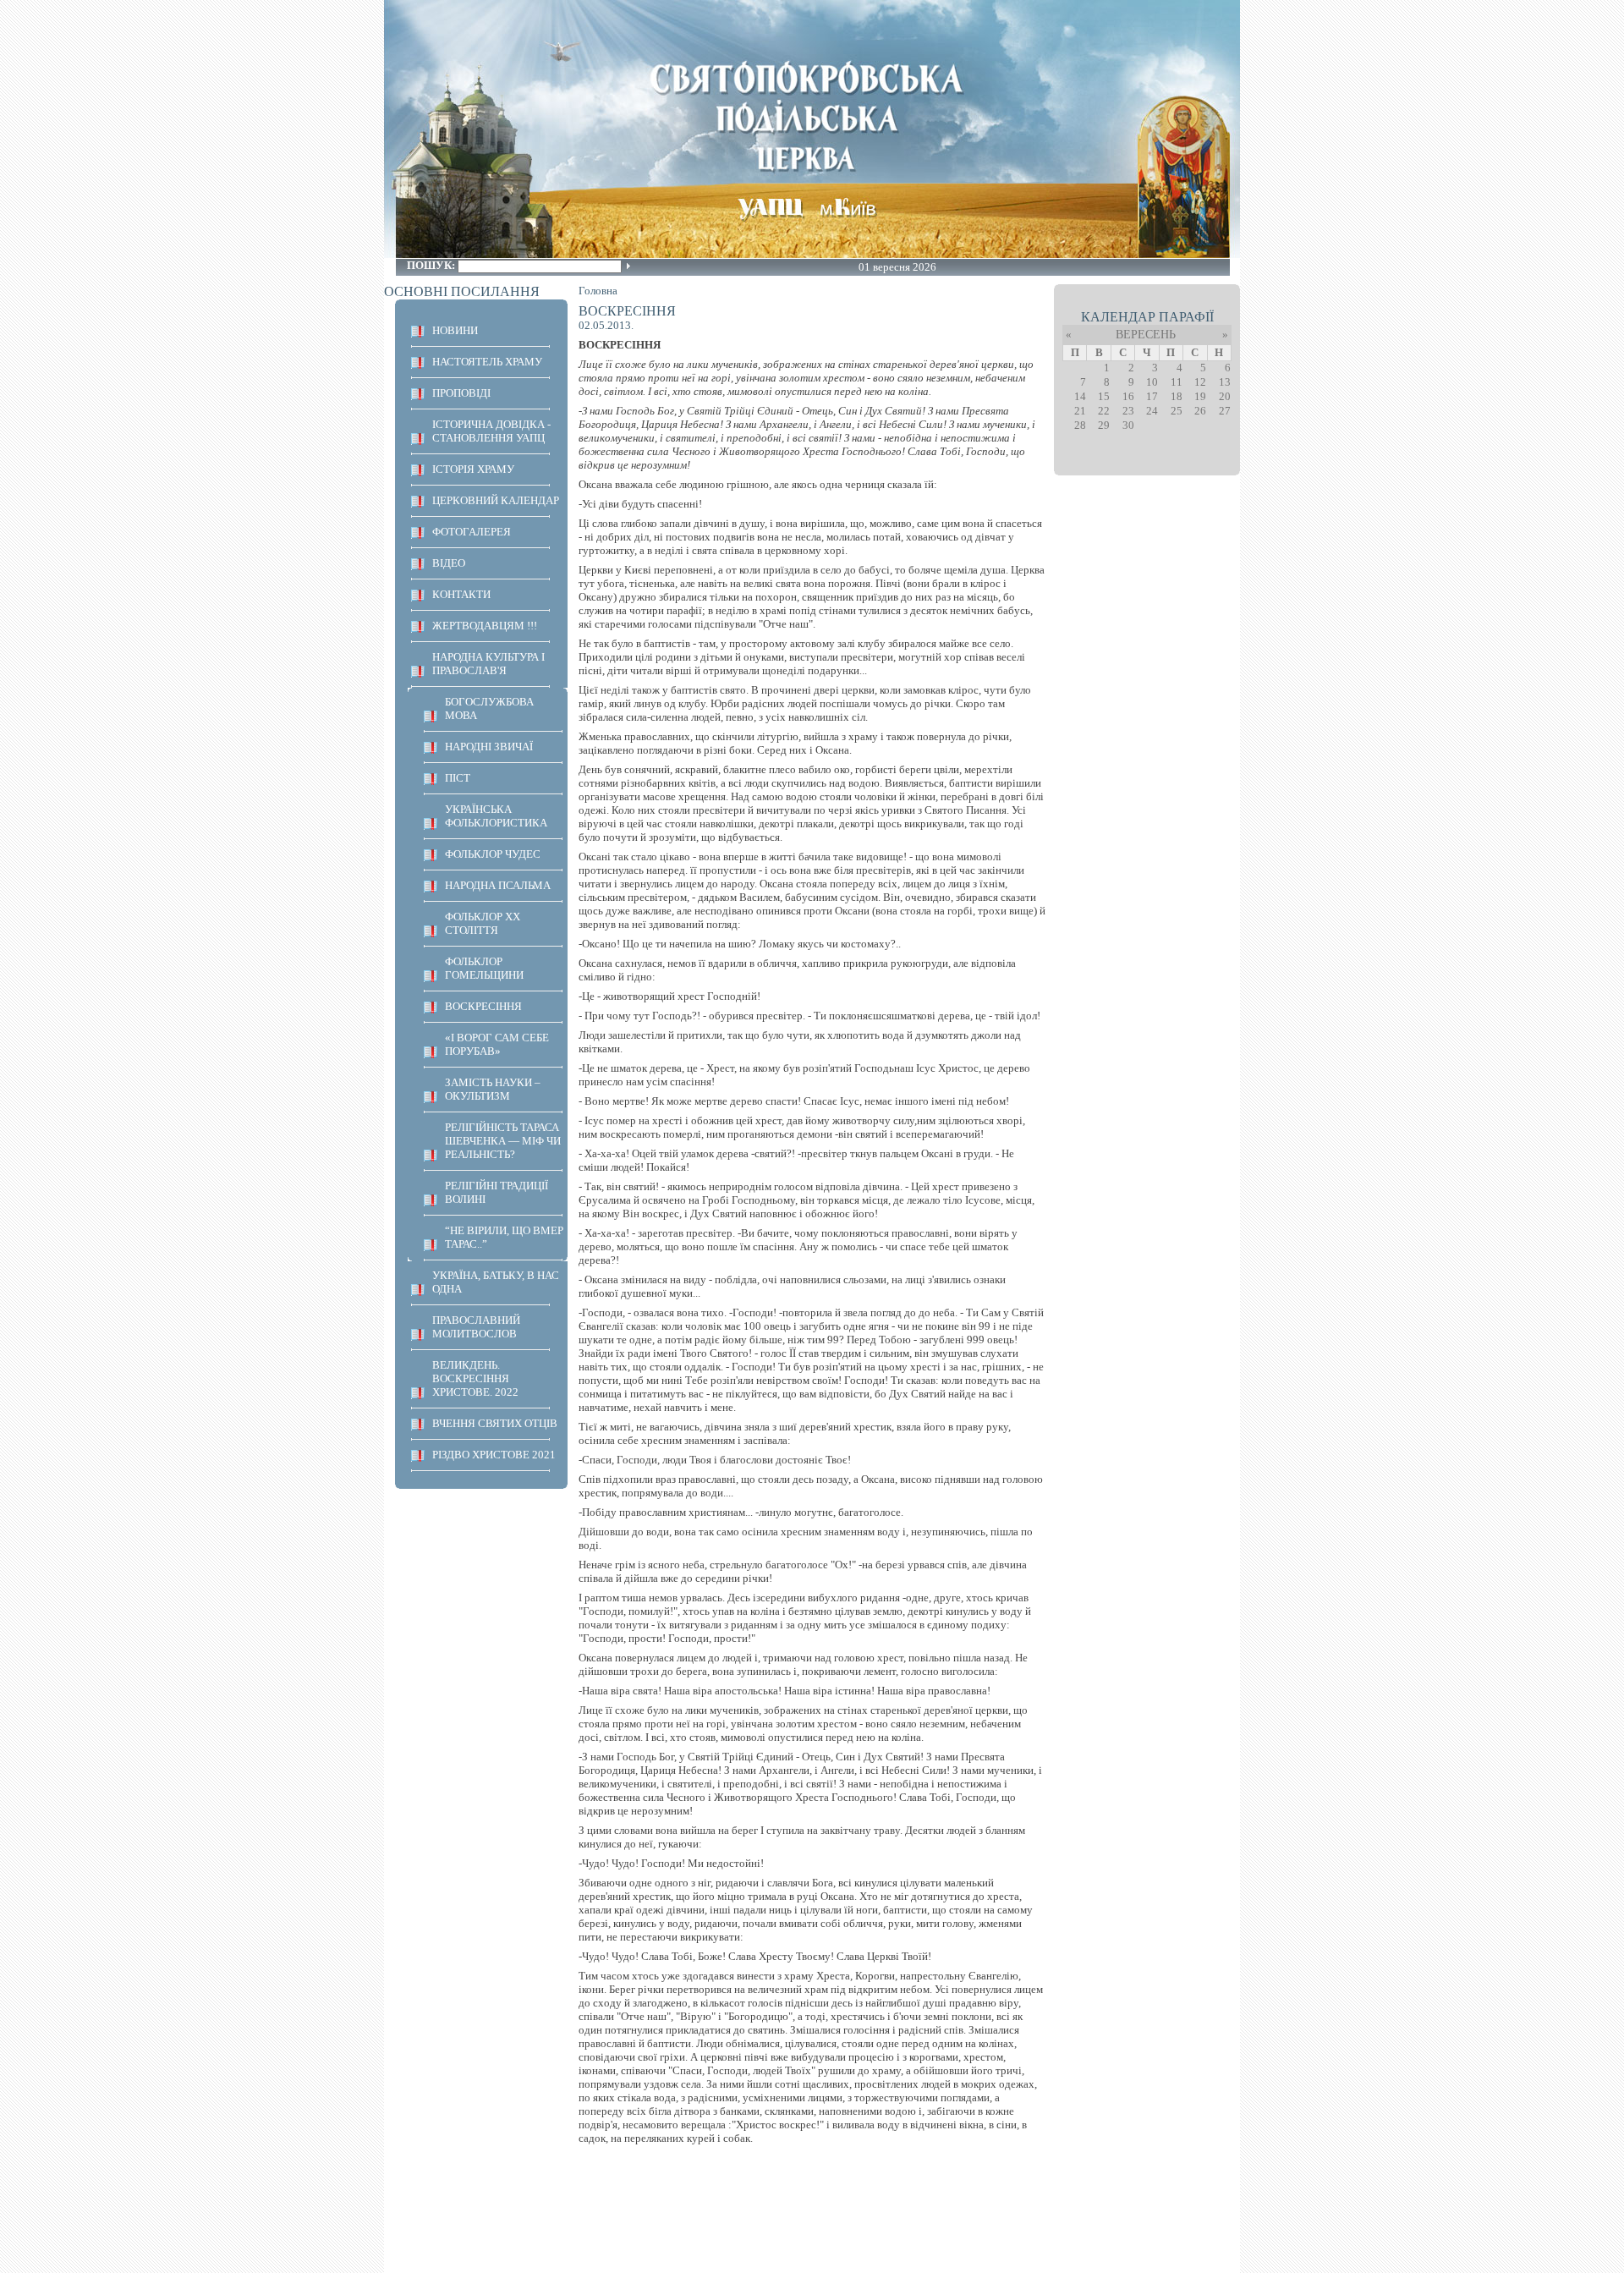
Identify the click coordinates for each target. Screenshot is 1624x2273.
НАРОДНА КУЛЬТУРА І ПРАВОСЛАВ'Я (488, 664)
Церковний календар (496, 500)
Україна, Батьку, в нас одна (496, 1282)
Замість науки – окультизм (493, 1089)
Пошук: (432, 265)
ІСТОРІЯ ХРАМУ (473, 469)
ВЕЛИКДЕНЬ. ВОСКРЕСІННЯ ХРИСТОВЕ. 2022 (475, 1378)
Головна (598, 291)
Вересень (1146, 335)
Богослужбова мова (489, 708)
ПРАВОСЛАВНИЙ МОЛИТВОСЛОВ (476, 1327)
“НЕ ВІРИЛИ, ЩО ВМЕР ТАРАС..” (504, 1237)
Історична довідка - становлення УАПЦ (491, 431)
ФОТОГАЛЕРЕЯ (472, 532)
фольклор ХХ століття (483, 923)
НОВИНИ (455, 330)
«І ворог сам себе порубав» (497, 1044)
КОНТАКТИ (461, 594)
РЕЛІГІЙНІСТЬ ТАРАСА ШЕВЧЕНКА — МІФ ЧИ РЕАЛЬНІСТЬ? (503, 1141)
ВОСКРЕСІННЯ (483, 1006)
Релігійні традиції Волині (497, 1192)
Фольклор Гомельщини (484, 968)
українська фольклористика (496, 816)
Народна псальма (498, 885)
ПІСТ (458, 778)
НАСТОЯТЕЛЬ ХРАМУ (487, 362)
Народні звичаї (489, 747)
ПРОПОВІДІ (461, 393)
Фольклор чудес (493, 854)
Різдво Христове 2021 (494, 1455)
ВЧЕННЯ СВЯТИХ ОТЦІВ (495, 1423)
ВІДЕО (449, 563)
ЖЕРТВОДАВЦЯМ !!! (485, 626)
